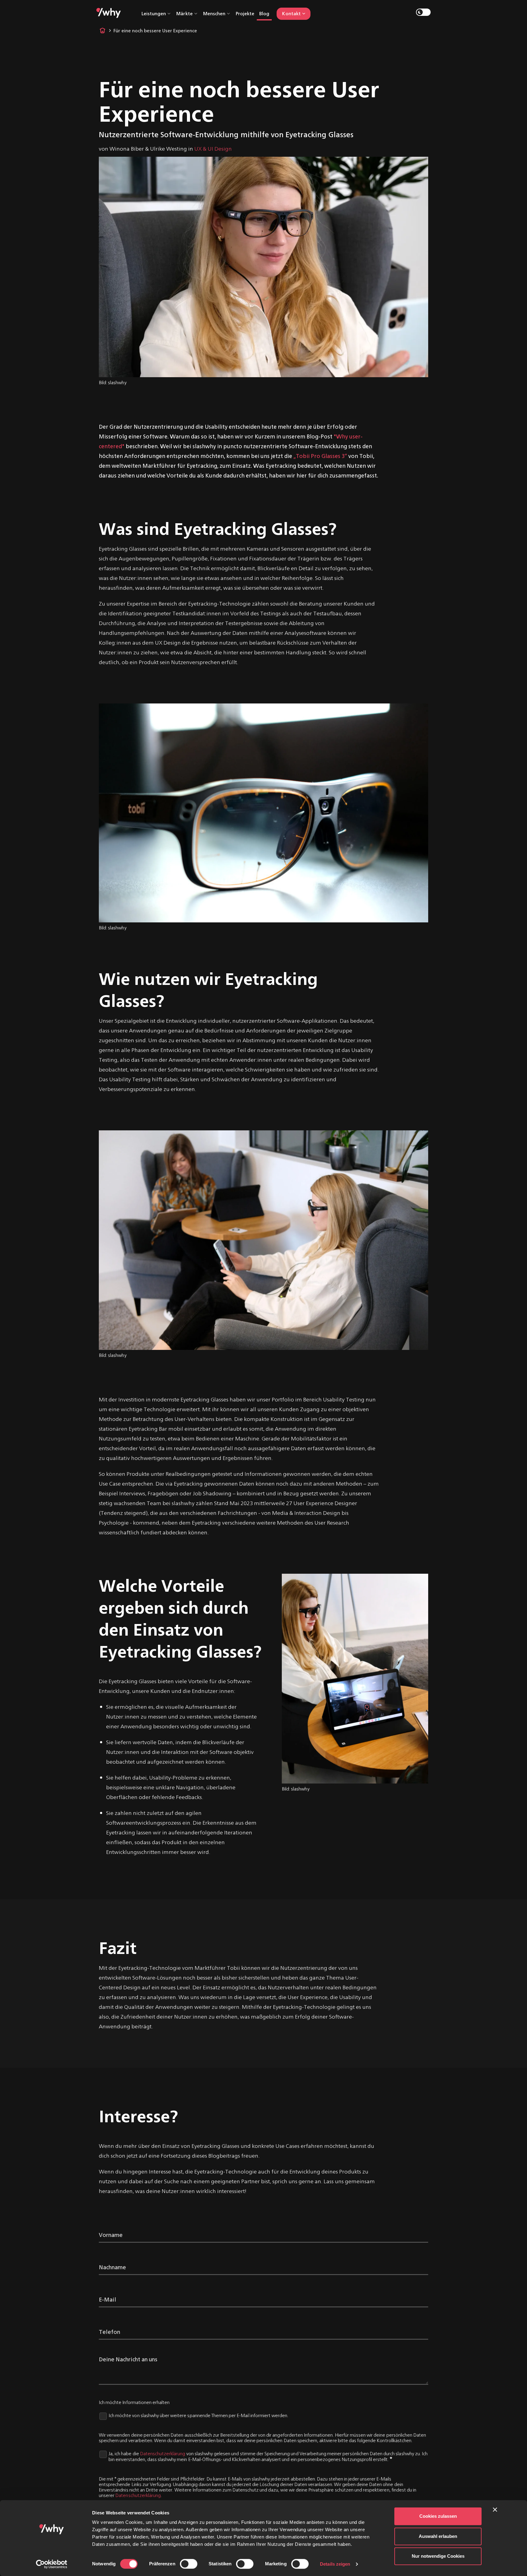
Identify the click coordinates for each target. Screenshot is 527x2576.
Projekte (245, 13)
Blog (264, 13)
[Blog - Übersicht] (102, 30)
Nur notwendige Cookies (438, 2556)
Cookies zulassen (438, 2516)
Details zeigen (335, 2564)
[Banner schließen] (500, 2515)
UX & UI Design (213, 148)
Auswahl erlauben (438, 2536)
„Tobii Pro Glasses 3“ (320, 456)
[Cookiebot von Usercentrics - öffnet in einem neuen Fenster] (52, 2564)
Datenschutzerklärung (163, 2453)
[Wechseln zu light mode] (423, 12)
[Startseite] (109, 12)
